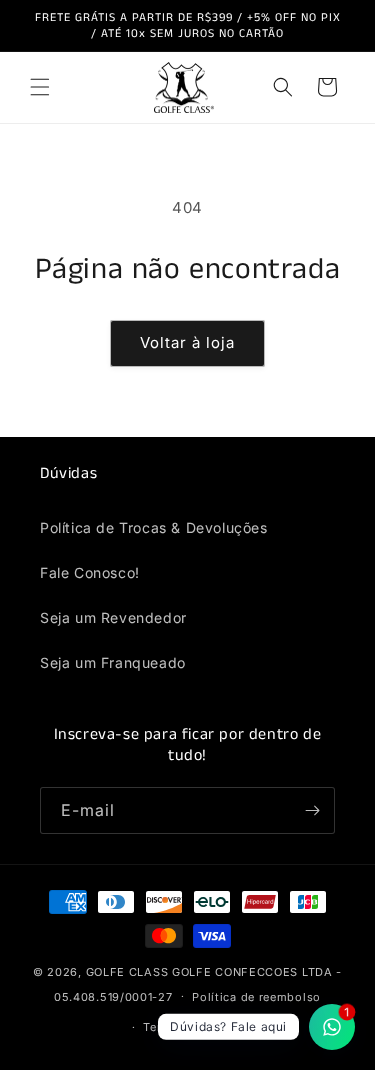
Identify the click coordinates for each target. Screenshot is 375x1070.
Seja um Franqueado (113, 662)
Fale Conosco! (90, 572)
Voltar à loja (187, 342)
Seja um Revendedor (113, 617)
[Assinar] (312, 810)
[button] (40, 87)
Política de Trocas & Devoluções (154, 527)
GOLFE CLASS (129, 972)
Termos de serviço (197, 1027)
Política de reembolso (256, 997)
